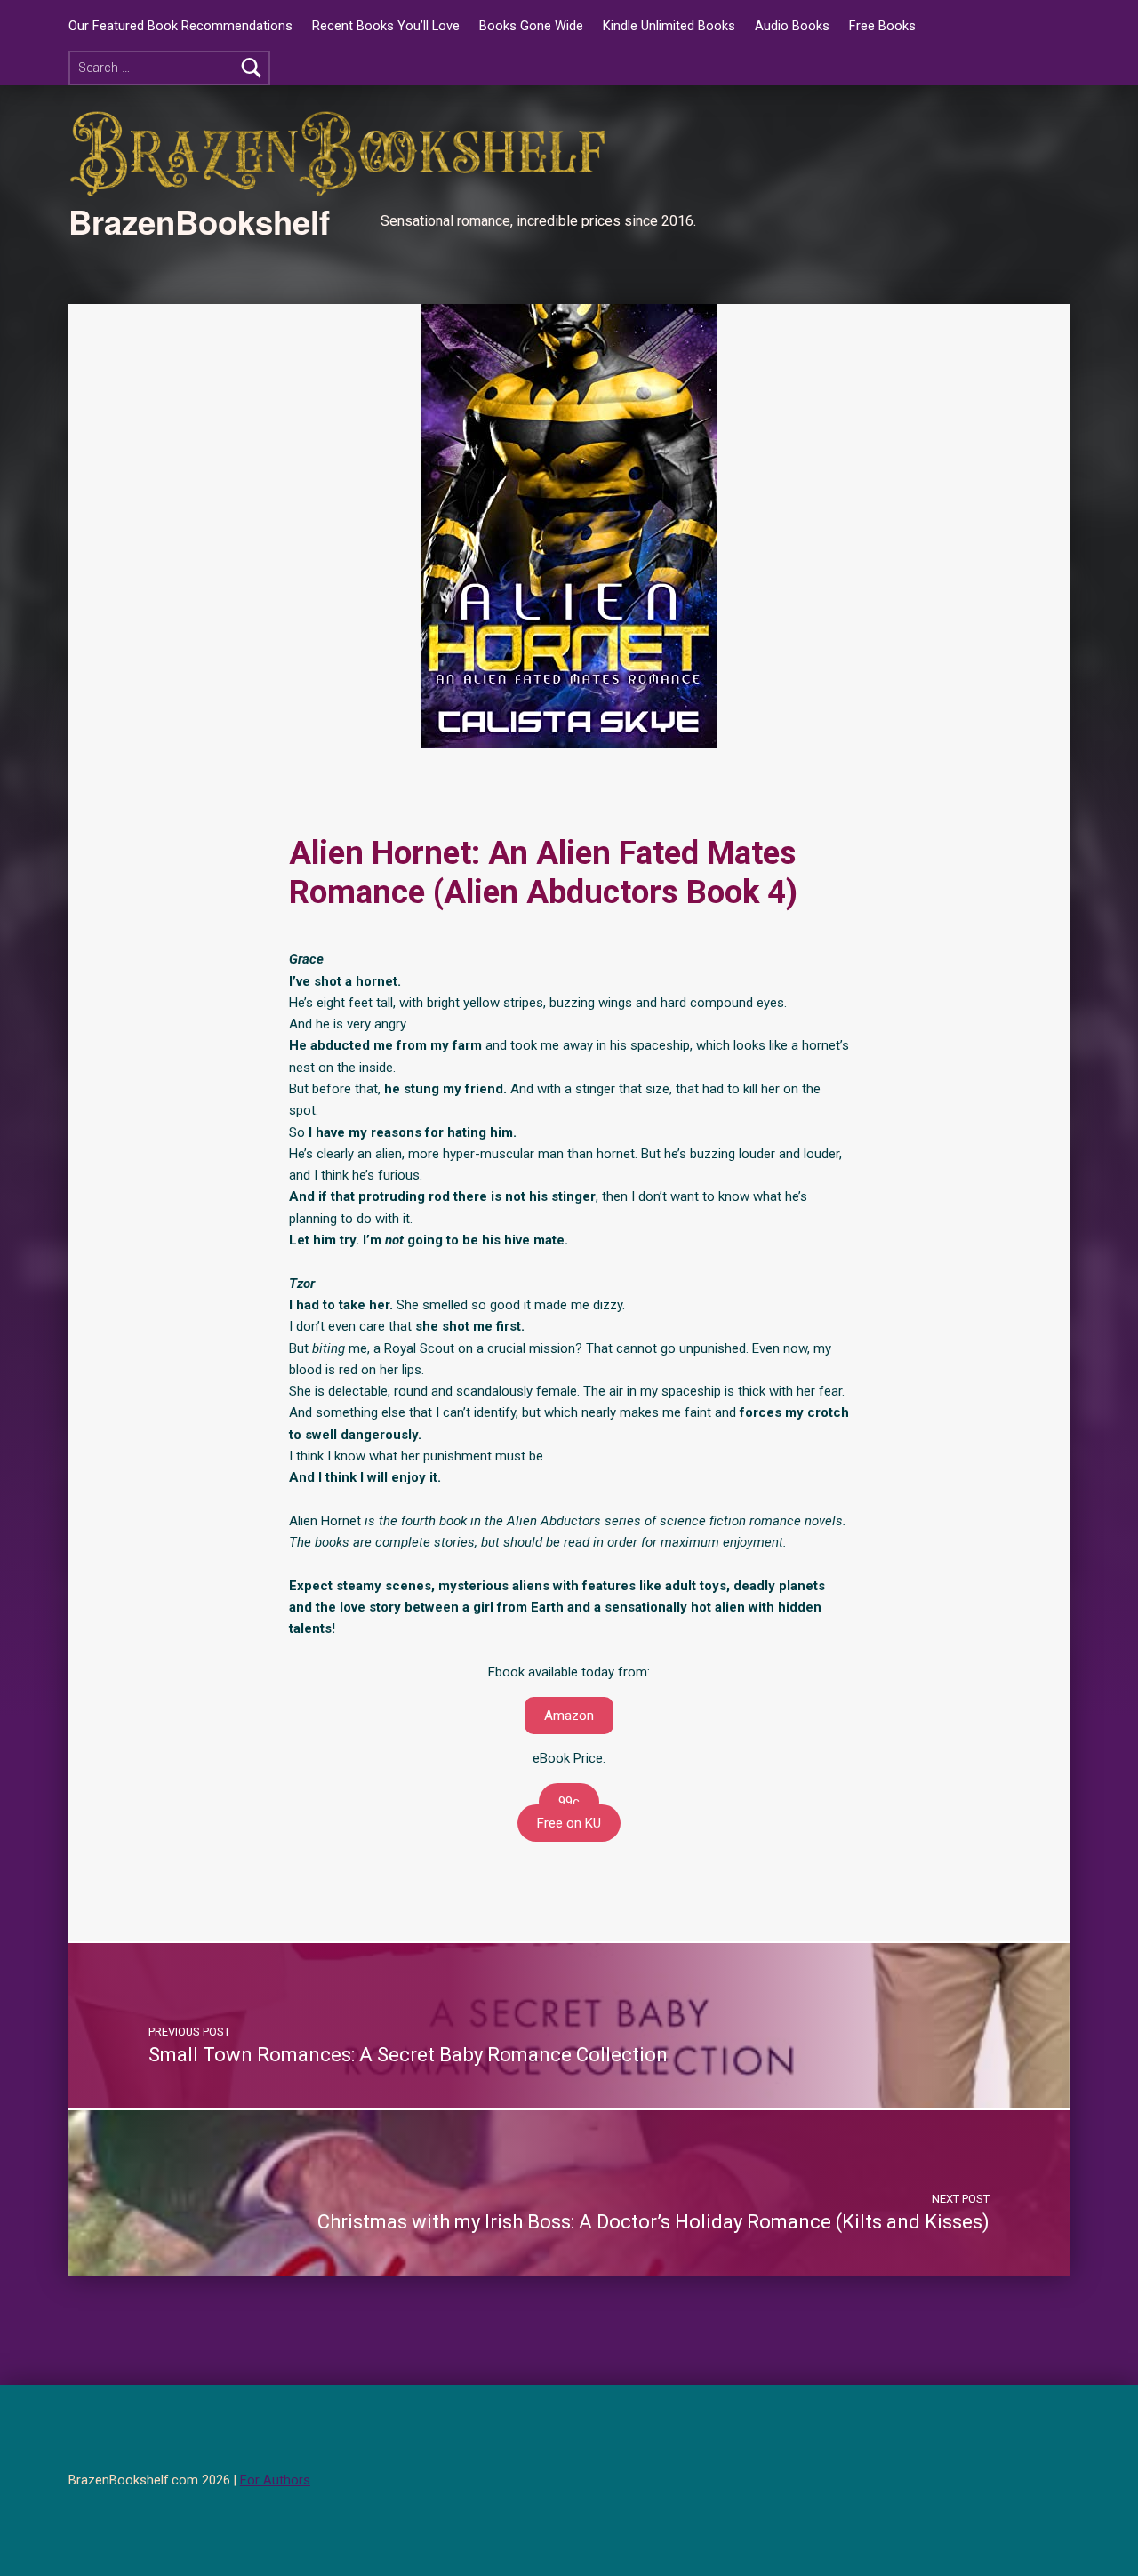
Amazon (569, 1716)
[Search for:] (169, 68)
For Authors (275, 2480)
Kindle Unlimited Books (669, 26)
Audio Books (792, 26)
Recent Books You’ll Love (386, 26)
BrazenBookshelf (199, 221)
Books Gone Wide (531, 26)
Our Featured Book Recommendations (180, 26)
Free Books (882, 26)
